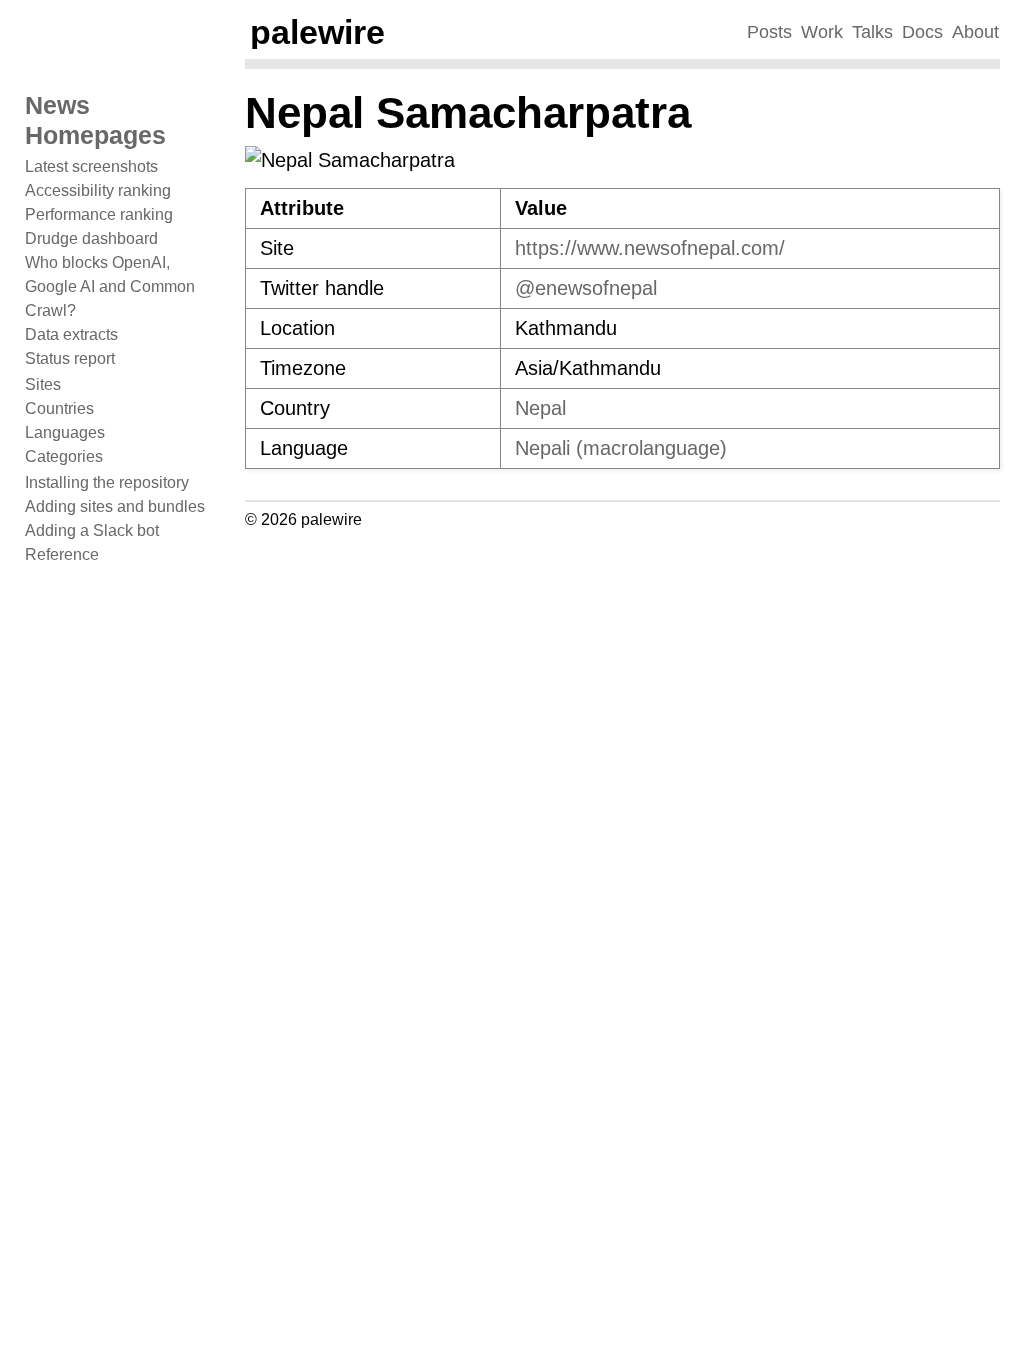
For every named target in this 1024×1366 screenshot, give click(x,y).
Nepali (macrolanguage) (621, 448)
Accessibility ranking (98, 190)
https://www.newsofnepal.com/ (650, 248)
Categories (64, 456)
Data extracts (71, 334)
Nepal (540, 408)
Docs (922, 32)
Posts (769, 32)
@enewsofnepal (586, 288)
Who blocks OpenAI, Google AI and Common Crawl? (110, 286)
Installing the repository (107, 482)
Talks (872, 32)
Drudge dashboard (91, 238)
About (975, 32)
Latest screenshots (91, 166)
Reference (62, 554)
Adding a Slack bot (92, 530)
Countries (59, 408)
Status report (70, 358)
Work (822, 32)
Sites (43, 384)
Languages (65, 432)
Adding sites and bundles (115, 506)
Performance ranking (99, 214)
